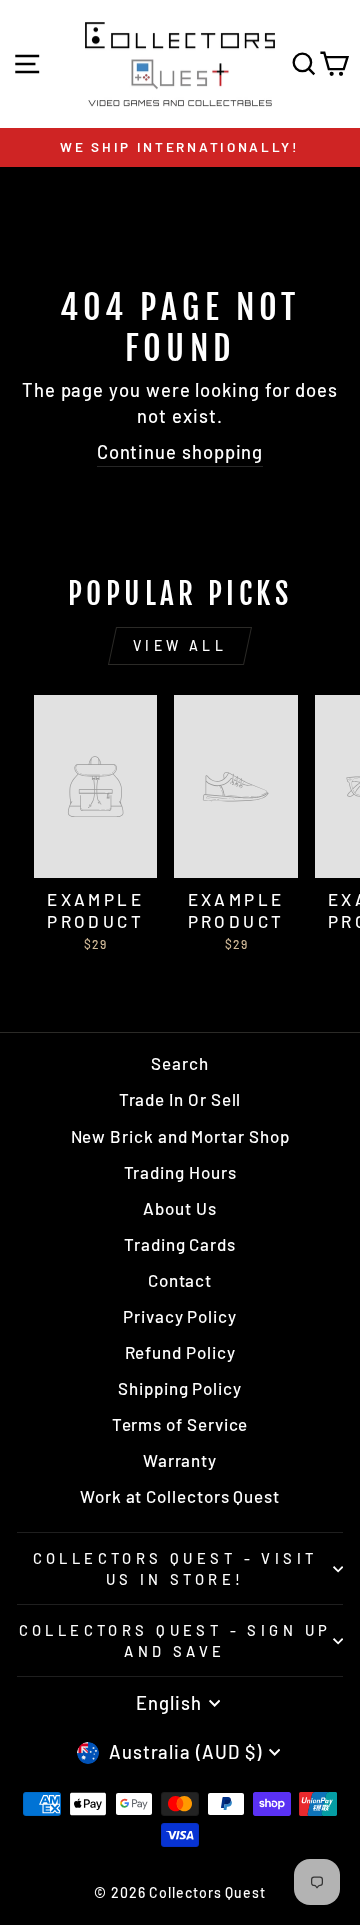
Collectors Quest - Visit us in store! (175, 1568)
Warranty (180, 1460)
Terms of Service (180, 1424)
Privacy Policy (180, 1316)
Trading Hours (180, 1172)
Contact (180, 1280)
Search (180, 1063)
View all (180, 645)
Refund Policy (180, 1352)
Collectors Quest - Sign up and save (175, 1640)
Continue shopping (180, 452)
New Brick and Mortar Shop (180, 1136)
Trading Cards (180, 1244)
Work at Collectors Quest (180, 1496)
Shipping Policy (180, 1388)
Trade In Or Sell (180, 1099)
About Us (179, 1208)
